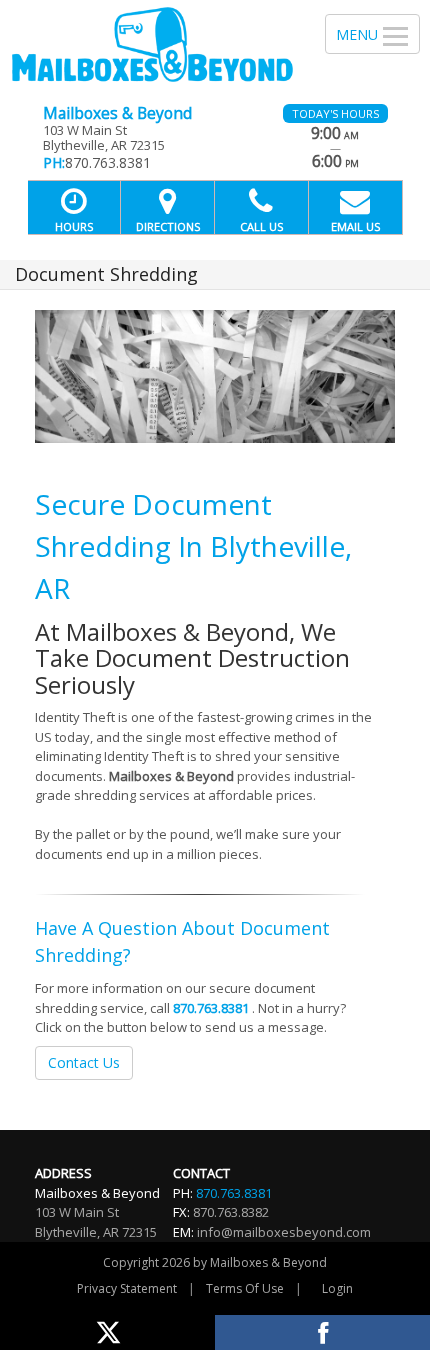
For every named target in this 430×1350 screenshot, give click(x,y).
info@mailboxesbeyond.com (284, 1232)
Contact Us (84, 1062)
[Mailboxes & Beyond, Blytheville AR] (151, 44)
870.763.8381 (211, 1008)
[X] (107, 1332)
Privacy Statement (127, 1288)
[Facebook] (322, 1332)
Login (337, 1288)
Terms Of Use (245, 1288)
